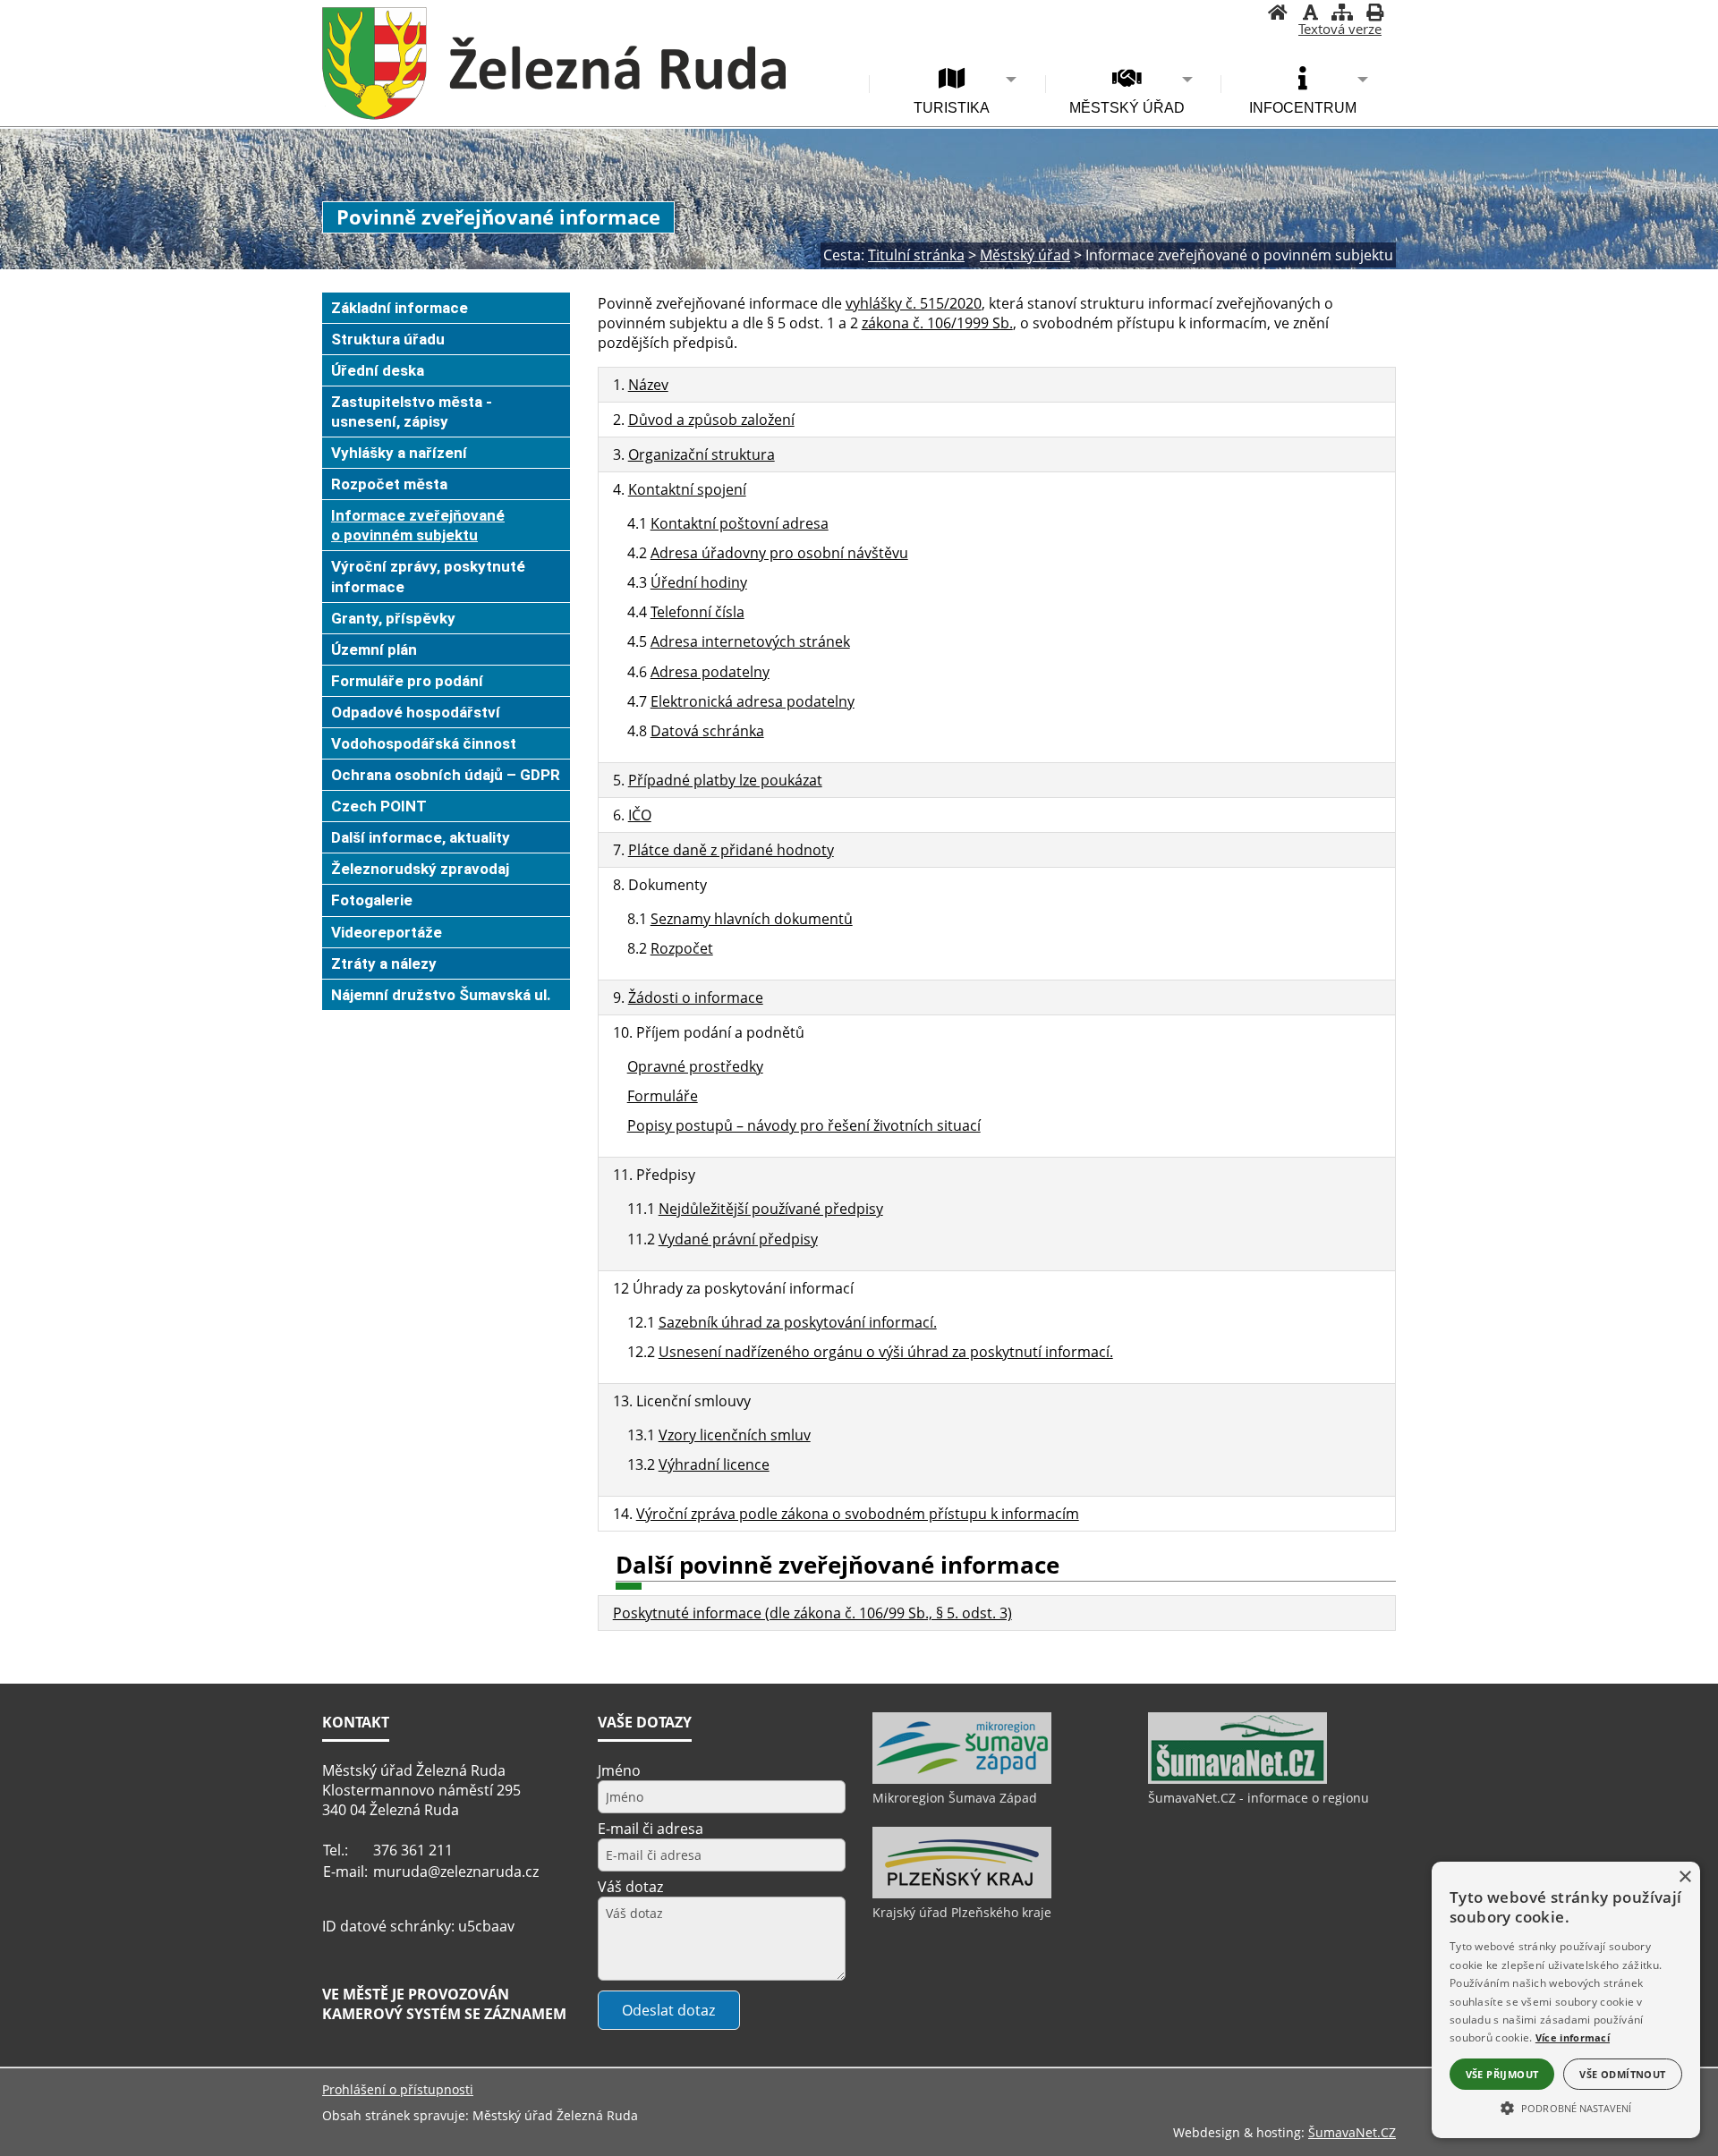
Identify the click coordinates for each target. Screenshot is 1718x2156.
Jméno (619, 1770)
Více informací (1573, 2037)
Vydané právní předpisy (738, 1239)
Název (648, 385)
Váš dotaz (630, 1887)
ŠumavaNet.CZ (1352, 2132)
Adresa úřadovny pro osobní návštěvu (779, 553)
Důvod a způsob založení (711, 420)
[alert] (1566, 2000)
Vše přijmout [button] (1502, 2074)
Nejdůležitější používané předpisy (771, 1209)
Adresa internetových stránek (750, 641)
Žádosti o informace (696, 997)
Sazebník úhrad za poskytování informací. (798, 1322)
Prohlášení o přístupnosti (398, 2089)
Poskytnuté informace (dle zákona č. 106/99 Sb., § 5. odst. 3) (812, 1613)
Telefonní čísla (697, 612)
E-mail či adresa (651, 1829)
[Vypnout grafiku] (1310, 14)
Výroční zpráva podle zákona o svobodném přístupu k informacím (858, 1514)
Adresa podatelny (710, 672)
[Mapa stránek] (1342, 14)
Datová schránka (707, 731)
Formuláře (663, 1096)
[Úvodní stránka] (1278, 14)
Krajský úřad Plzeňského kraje (962, 1912)
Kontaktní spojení (687, 489)
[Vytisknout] (1374, 14)
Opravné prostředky (695, 1066)
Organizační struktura (702, 454)
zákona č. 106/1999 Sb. (937, 323)
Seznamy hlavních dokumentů (752, 919)
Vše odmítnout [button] (1622, 2074)
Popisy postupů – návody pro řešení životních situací (804, 1125)
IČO (640, 815)
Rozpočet (682, 948)
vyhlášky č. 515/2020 (914, 303)
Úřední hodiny (699, 582)
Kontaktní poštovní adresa (740, 523)
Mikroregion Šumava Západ (955, 1798)
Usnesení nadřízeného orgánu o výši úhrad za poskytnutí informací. (886, 1352)
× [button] (1684, 1877)
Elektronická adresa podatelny (753, 701)
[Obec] (554, 64)
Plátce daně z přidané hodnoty (731, 850)
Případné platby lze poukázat (725, 780)
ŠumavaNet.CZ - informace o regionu (1259, 1798)
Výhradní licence (714, 1464)
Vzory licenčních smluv (735, 1435)
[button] (1566, 2107)
